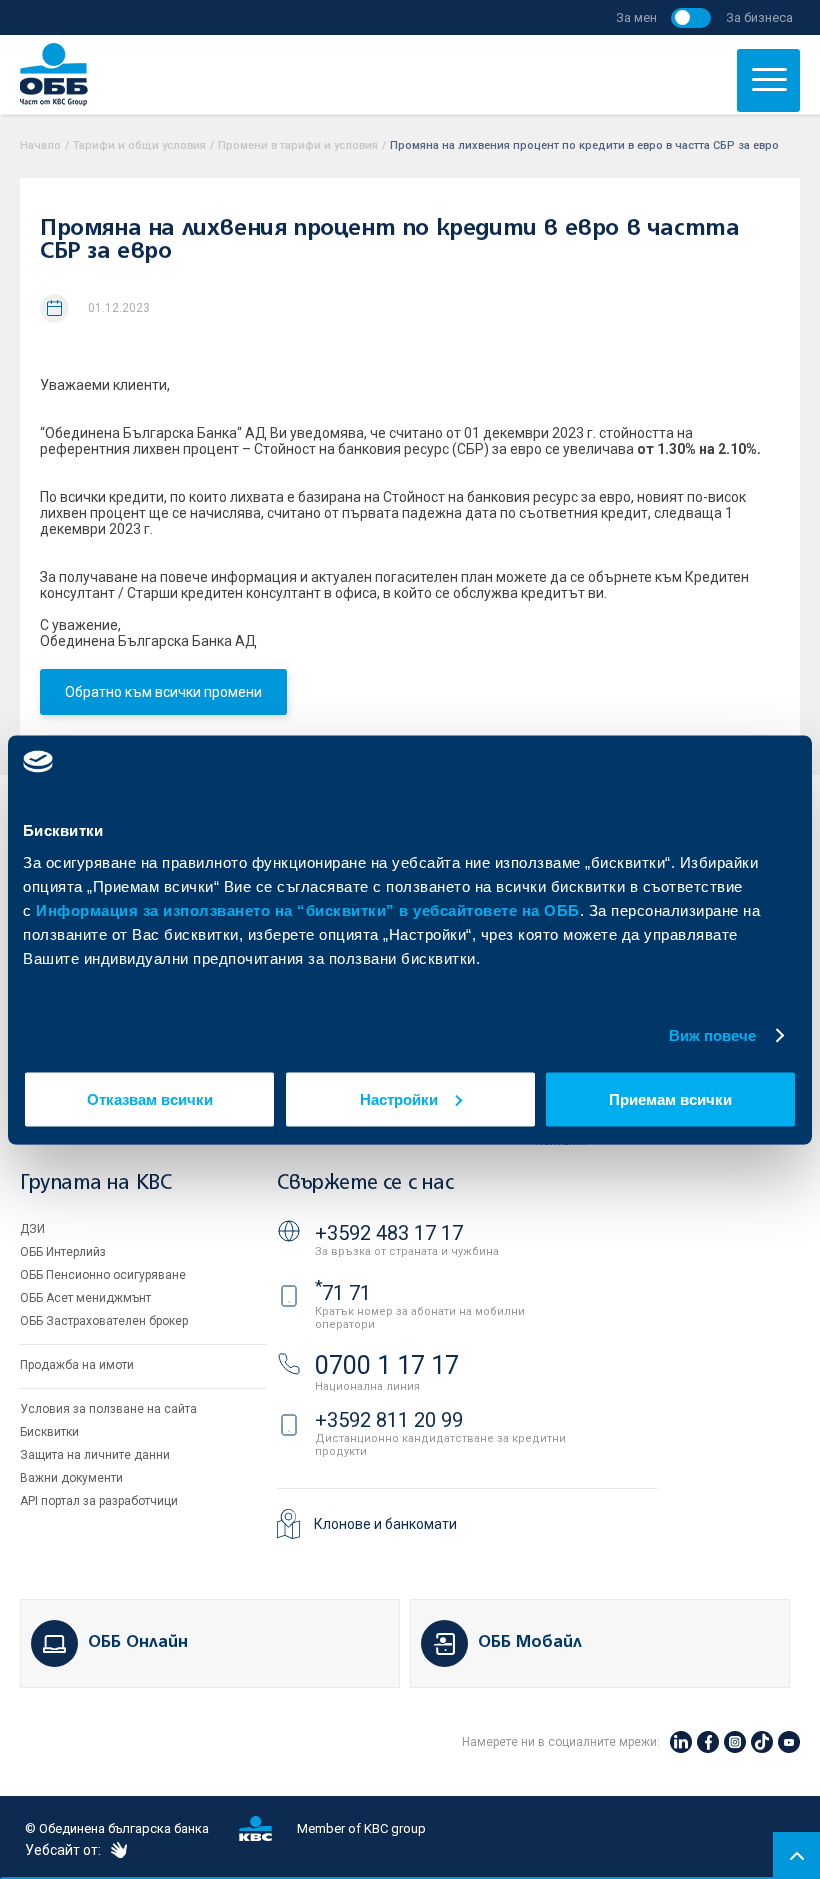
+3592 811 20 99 (389, 1420)
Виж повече (713, 1035)
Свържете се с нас (365, 1183)
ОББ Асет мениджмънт (85, 1298)
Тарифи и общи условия (139, 145)
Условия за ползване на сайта (108, 1409)
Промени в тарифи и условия (298, 145)
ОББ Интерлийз (63, 1252)
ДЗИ (32, 1229)
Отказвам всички (150, 1098)
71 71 (343, 1293)
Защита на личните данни (95, 1455)
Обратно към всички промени (163, 692)
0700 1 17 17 (387, 1365)
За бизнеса (759, 17)
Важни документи (71, 1478)
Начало (40, 145)
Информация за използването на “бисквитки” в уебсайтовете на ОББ (308, 909)
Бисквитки (49, 1432)
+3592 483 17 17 (389, 1233)
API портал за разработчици (99, 1501)
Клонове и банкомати (385, 1524)
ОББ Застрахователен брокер (104, 1321)
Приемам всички (670, 1098)
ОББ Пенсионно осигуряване (103, 1275)
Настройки (399, 1098)
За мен (636, 17)
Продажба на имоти (77, 1365)
